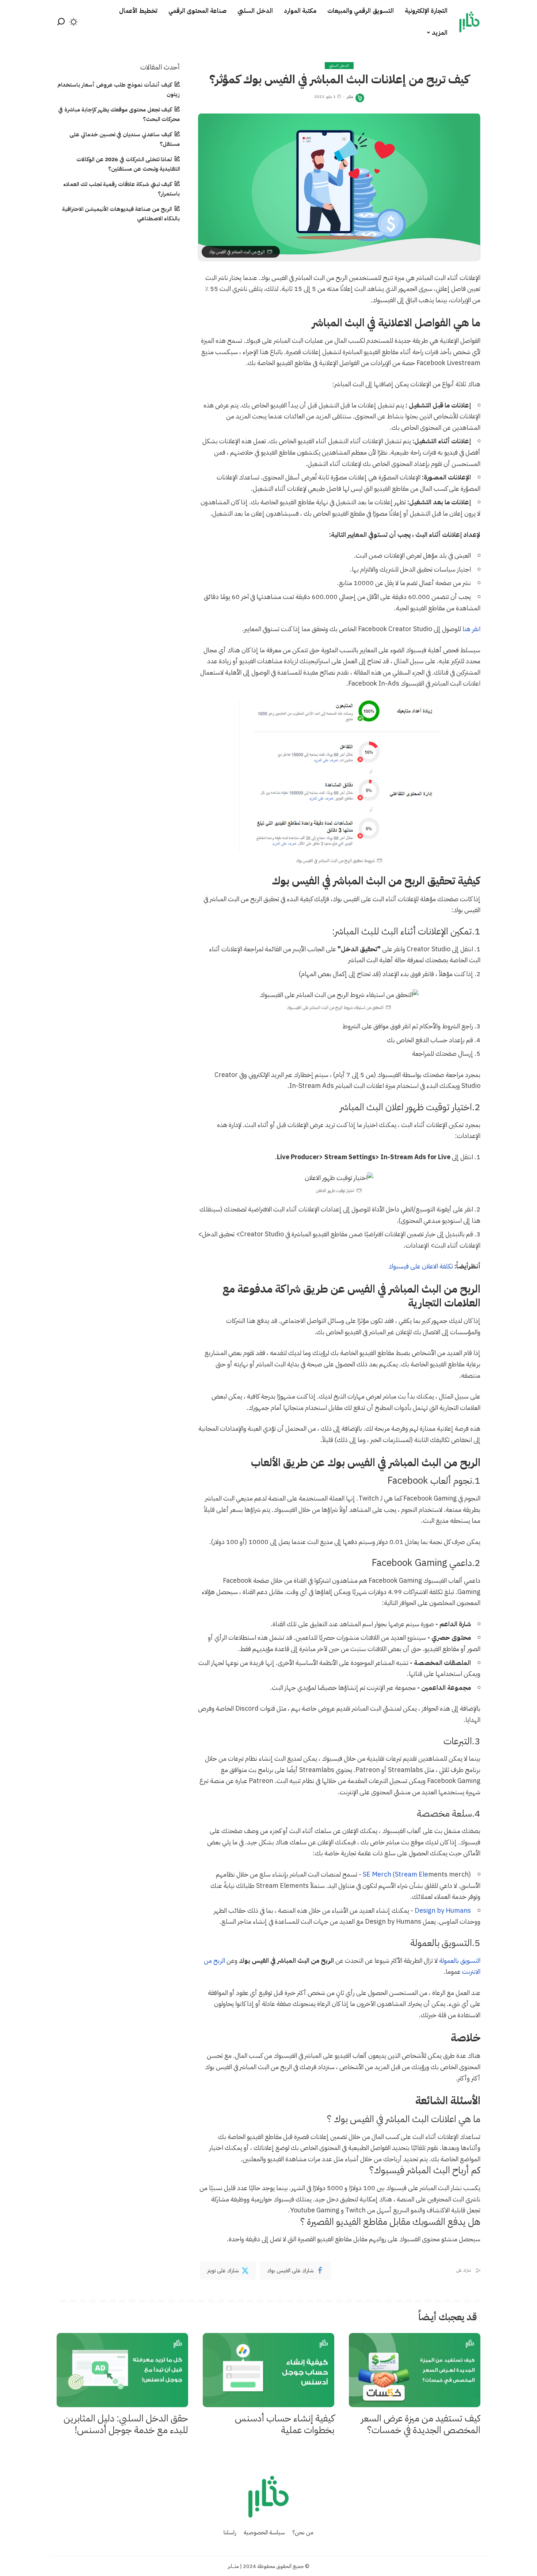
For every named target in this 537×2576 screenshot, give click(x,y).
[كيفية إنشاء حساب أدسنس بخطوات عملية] (268, 2370)
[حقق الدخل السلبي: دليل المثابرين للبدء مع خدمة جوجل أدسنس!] (122, 2370)
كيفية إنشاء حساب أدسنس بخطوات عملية (285, 2424)
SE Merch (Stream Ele (395, 1874)
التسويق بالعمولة (460, 1960)
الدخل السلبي (339, 66)
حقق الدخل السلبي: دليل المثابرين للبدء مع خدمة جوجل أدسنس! (126, 2424)
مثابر (350, 97)
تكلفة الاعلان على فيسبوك (421, 1266)
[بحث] (61, 22)
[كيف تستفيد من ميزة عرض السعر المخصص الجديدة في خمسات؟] (415, 2370)
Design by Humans (443, 1910)
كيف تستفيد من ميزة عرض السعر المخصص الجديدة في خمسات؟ (421, 2424)
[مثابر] (469, 22)
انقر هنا (471, 629)
